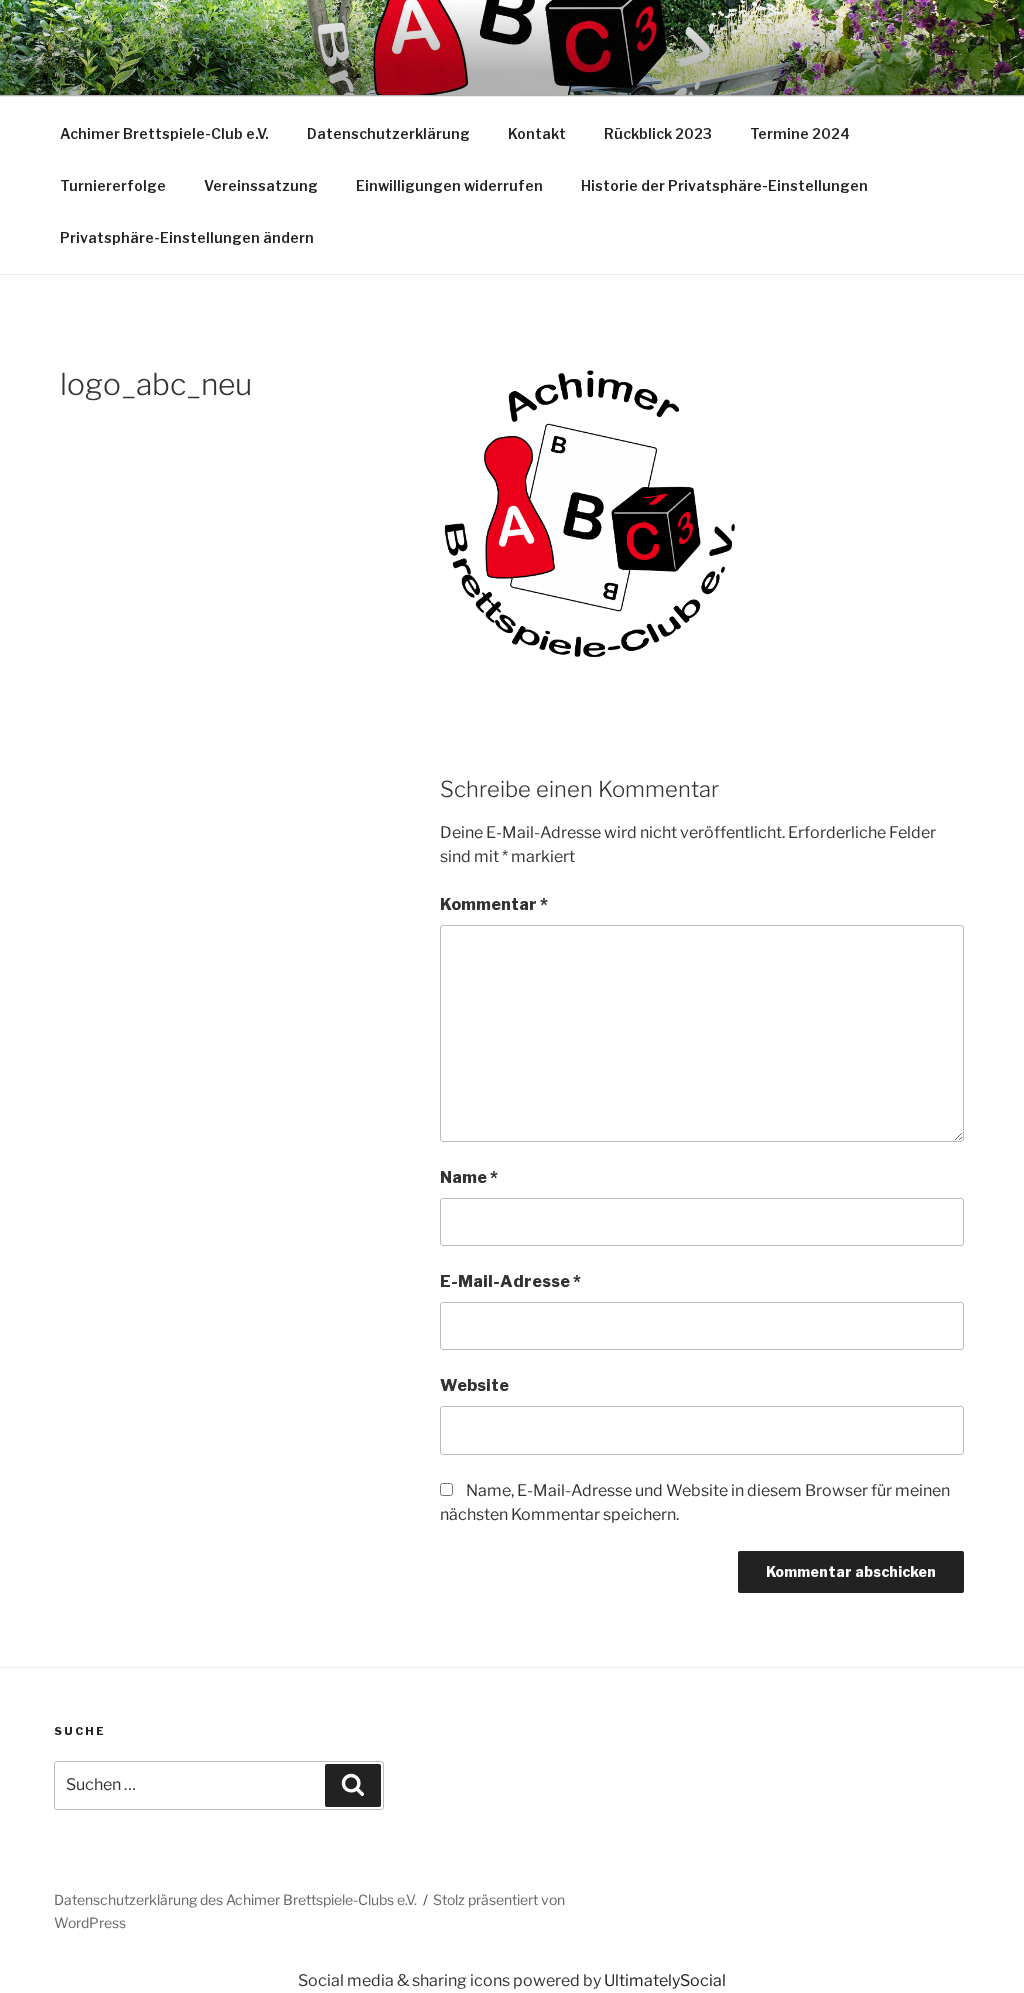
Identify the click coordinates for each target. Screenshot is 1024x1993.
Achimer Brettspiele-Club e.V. (164, 133)
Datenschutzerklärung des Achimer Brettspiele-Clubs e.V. (235, 1899)
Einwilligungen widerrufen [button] (449, 185)
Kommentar (494, 904)
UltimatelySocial (665, 1980)
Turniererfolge (113, 185)
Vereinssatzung (261, 185)
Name (469, 1177)
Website (474, 1385)
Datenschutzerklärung (388, 133)
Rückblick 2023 (658, 133)
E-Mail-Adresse (510, 1281)
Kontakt (537, 133)
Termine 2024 (800, 133)
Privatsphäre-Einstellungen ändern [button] (187, 237)
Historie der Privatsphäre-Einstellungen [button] (724, 185)
